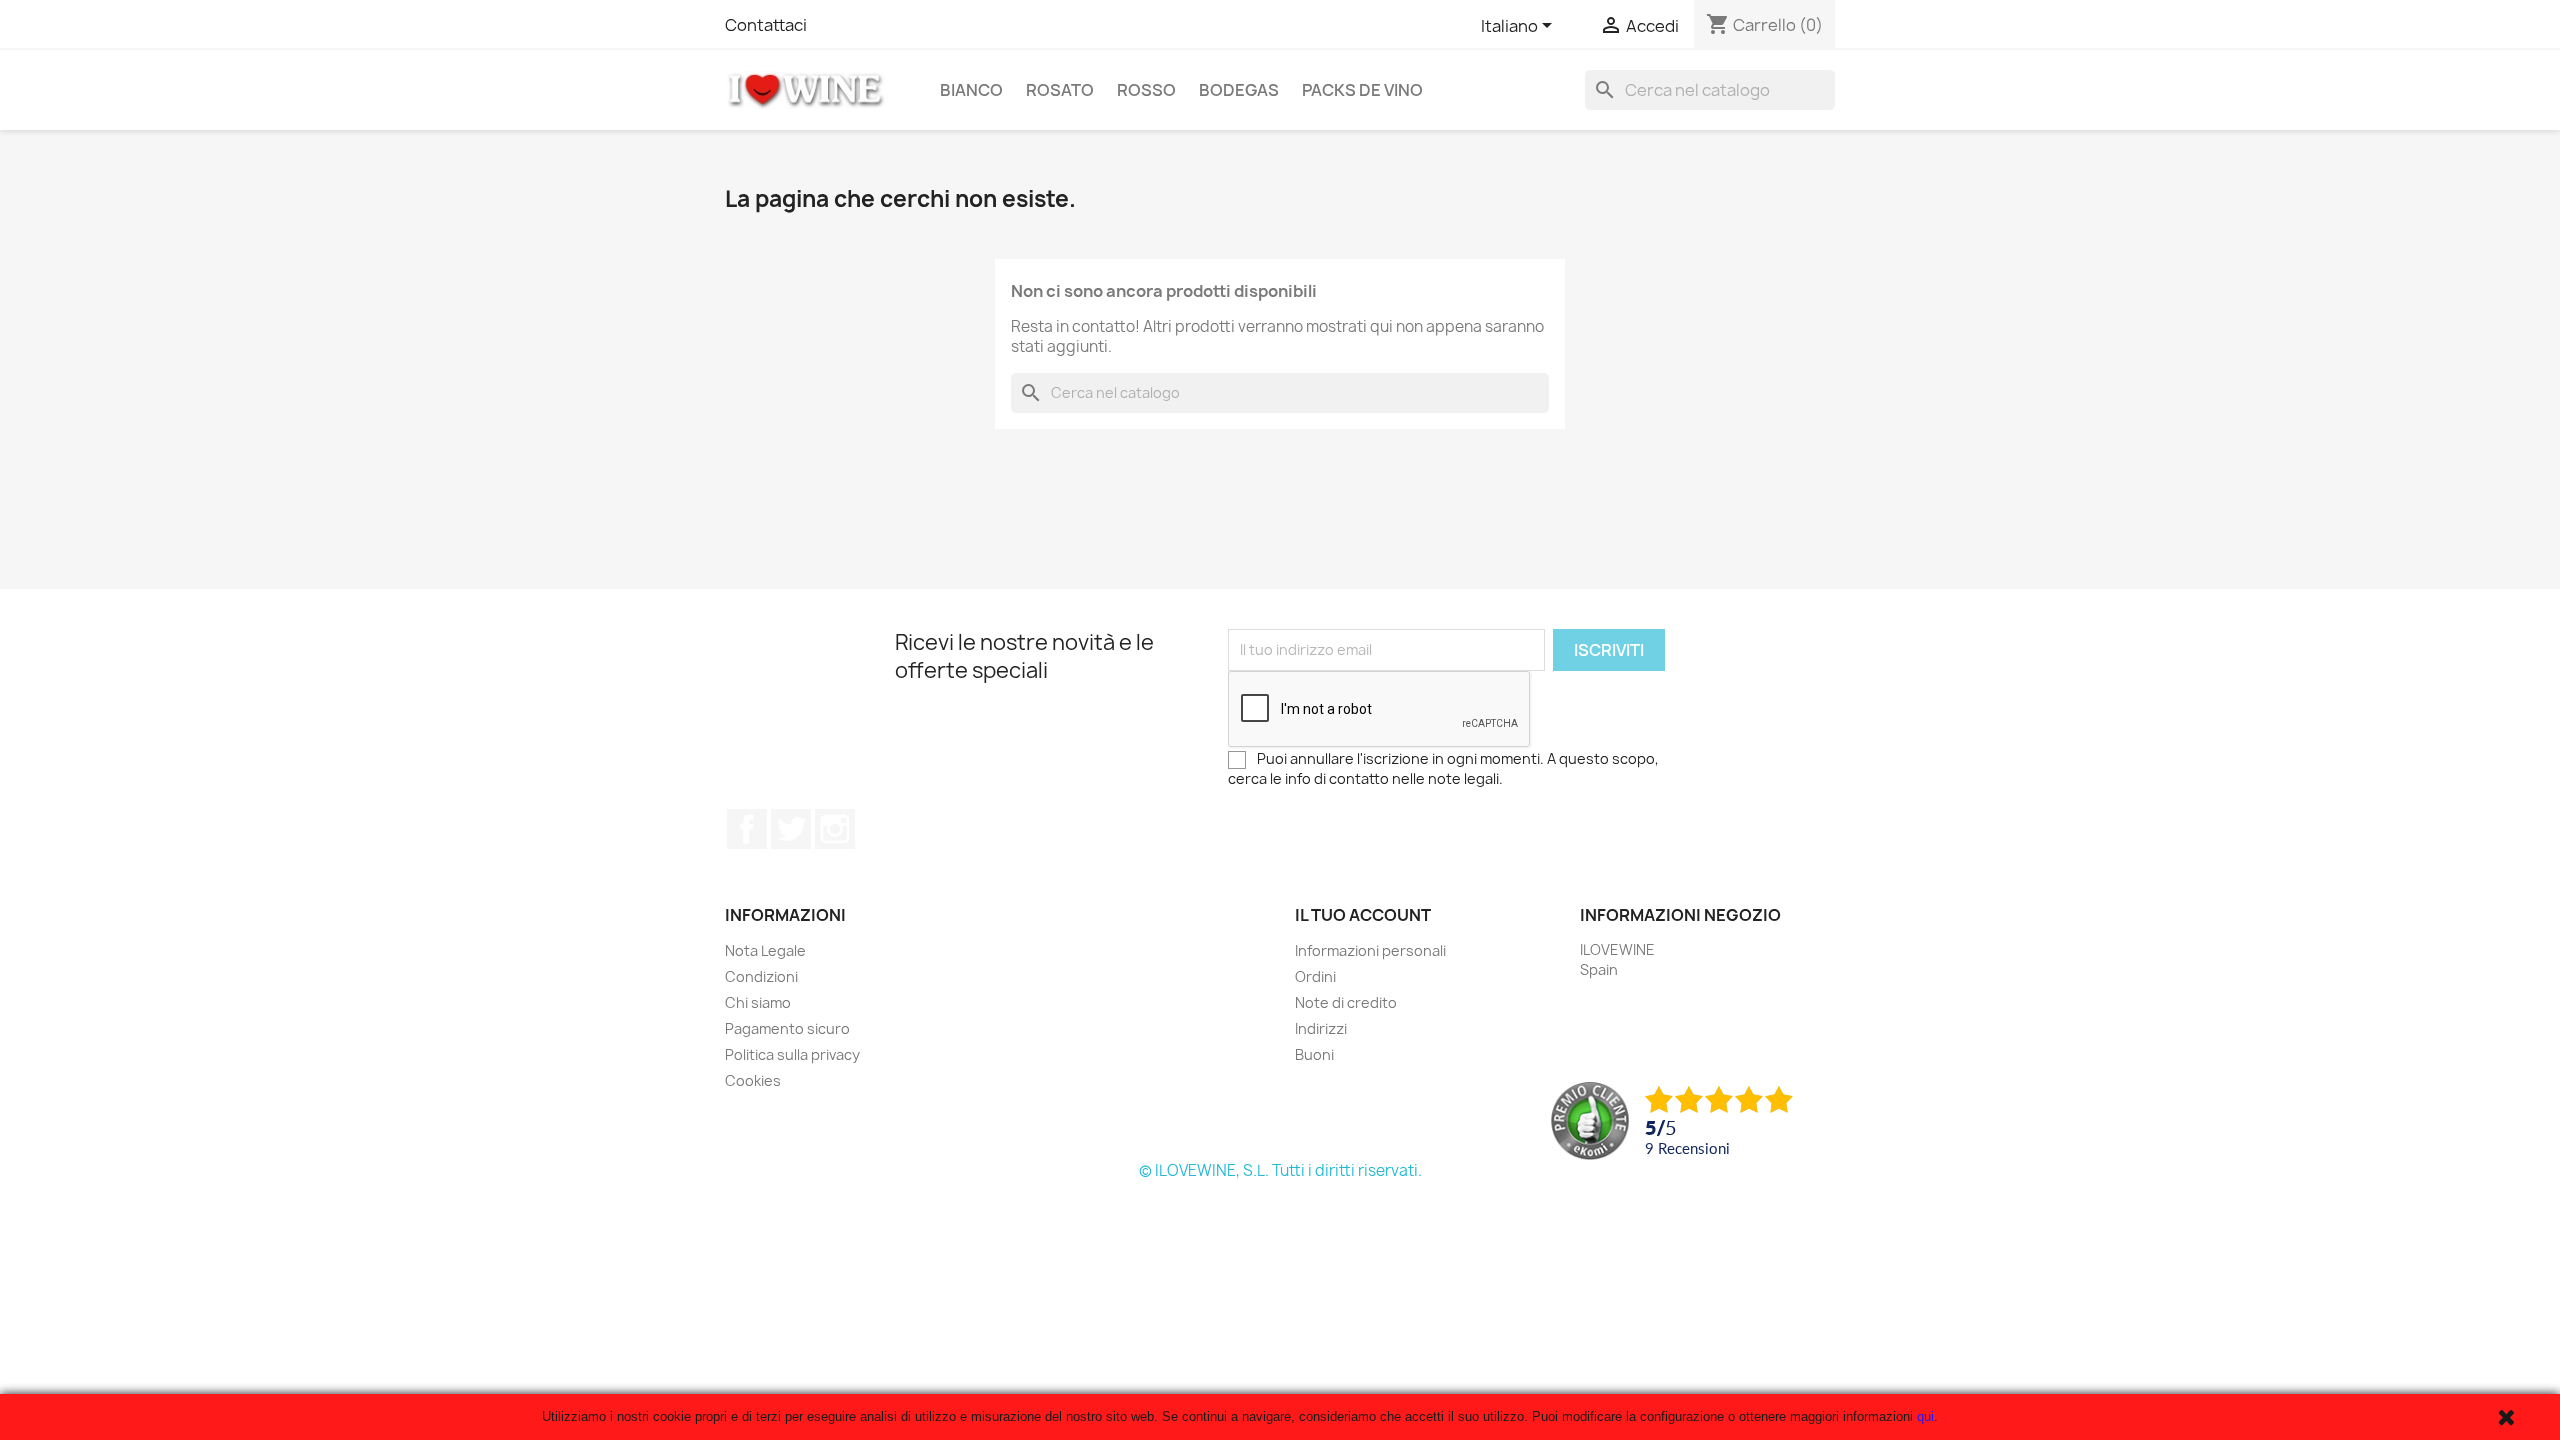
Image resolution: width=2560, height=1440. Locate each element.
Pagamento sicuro (787, 1028)
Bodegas (1239, 90)
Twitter (791, 829)
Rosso (1146, 90)
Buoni (1314, 1054)
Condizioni (761, 976)
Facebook (747, 829)
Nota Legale (765, 950)
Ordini (1315, 976)
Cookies (753, 1080)
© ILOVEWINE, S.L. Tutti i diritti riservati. (1280, 1170)
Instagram (835, 829)
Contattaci (766, 25)
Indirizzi (1321, 1028)
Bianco (971, 90)
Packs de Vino (1362, 90)
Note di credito (1346, 1002)
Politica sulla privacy (792, 1054)
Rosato (1060, 90)
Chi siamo (758, 1002)
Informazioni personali (1370, 950)
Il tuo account (1363, 915)
